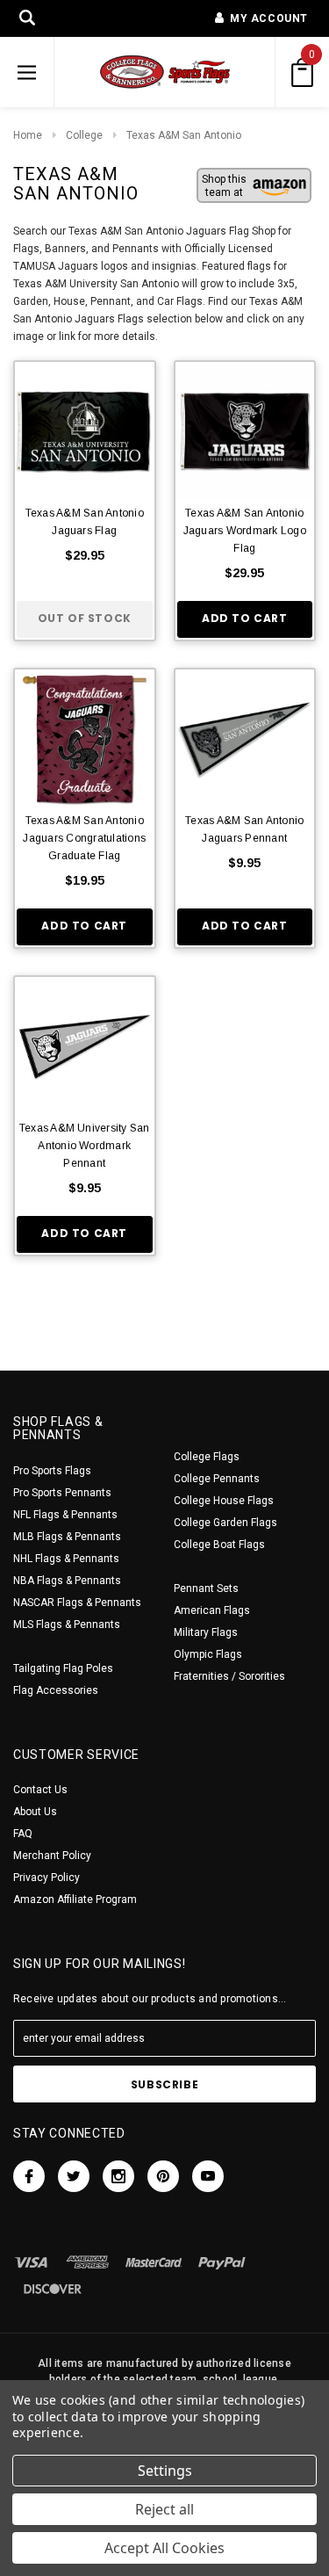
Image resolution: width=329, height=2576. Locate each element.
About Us (35, 1812)
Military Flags (206, 1632)
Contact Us (40, 1790)
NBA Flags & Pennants (67, 1581)
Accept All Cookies (164, 2548)
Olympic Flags (208, 1654)
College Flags (207, 1457)
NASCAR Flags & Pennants (77, 1603)
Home (28, 135)
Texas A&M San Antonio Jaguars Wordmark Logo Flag (245, 531)
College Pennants (217, 1479)
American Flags (212, 1610)
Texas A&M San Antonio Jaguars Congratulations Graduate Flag (84, 838)
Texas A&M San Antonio (184, 135)
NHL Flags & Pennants (66, 1559)
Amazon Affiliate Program (75, 1899)
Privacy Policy (46, 1878)
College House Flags (224, 1501)
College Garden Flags (225, 1523)
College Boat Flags (219, 1545)
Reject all (164, 2509)
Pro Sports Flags (52, 1471)
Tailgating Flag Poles (63, 1668)
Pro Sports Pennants (62, 1493)
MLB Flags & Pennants (67, 1537)
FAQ (23, 1834)
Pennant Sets (206, 1588)
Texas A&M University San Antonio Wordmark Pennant (85, 1146)
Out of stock (85, 618)
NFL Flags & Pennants (65, 1515)
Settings (165, 2471)
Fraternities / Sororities (229, 1676)
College (84, 135)
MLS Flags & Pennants (67, 1624)
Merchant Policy (52, 1856)
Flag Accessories (56, 1690)
